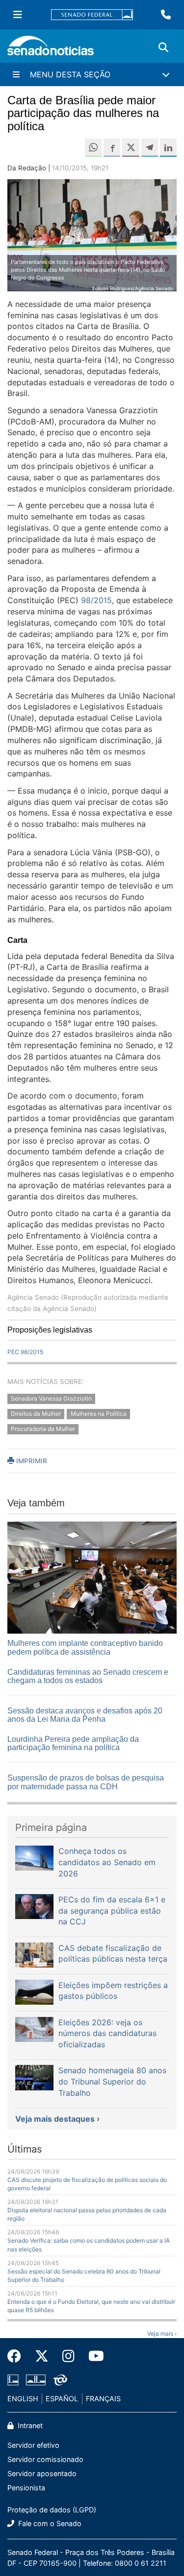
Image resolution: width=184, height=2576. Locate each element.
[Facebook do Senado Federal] (18, 2356)
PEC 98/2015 (25, 1352)
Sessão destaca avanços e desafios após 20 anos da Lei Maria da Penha (85, 1715)
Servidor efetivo (33, 2445)
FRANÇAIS (103, 2399)
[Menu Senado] (18, 15)
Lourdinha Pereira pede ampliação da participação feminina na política (73, 1744)
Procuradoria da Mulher (43, 1429)
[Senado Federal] (92, 15)
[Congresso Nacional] (36, 2379)
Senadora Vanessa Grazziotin (51, 1398)
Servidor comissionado (45, 2459)
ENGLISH (23, 2399)
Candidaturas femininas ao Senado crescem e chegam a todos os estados (88, 1676)
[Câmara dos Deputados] (13, 2379)
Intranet (29, 2425)
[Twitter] (42, 2356)
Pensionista (26, 2488)
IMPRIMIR (31, 1461)
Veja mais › (162, 2333)
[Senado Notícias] (51, 49)
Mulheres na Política (99, 1414)
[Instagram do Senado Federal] (68, 2356)
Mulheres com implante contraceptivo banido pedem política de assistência (85, 1648)
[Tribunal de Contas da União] (60, 2379)
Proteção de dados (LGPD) (52, 2510)
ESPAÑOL (62, 2399)
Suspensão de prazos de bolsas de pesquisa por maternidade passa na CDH (86, 1782)
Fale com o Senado (49, 2523)
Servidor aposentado (42, 2473)
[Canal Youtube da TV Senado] (93, 2356)
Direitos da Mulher (36, 1414)
